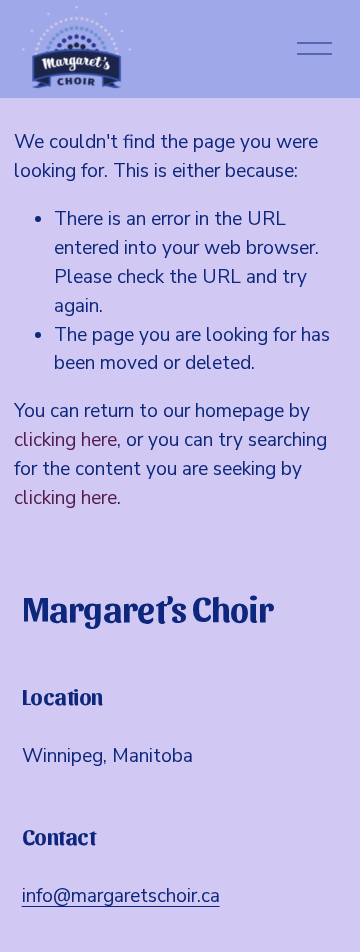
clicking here (65, 440)
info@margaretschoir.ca (121, 896)
